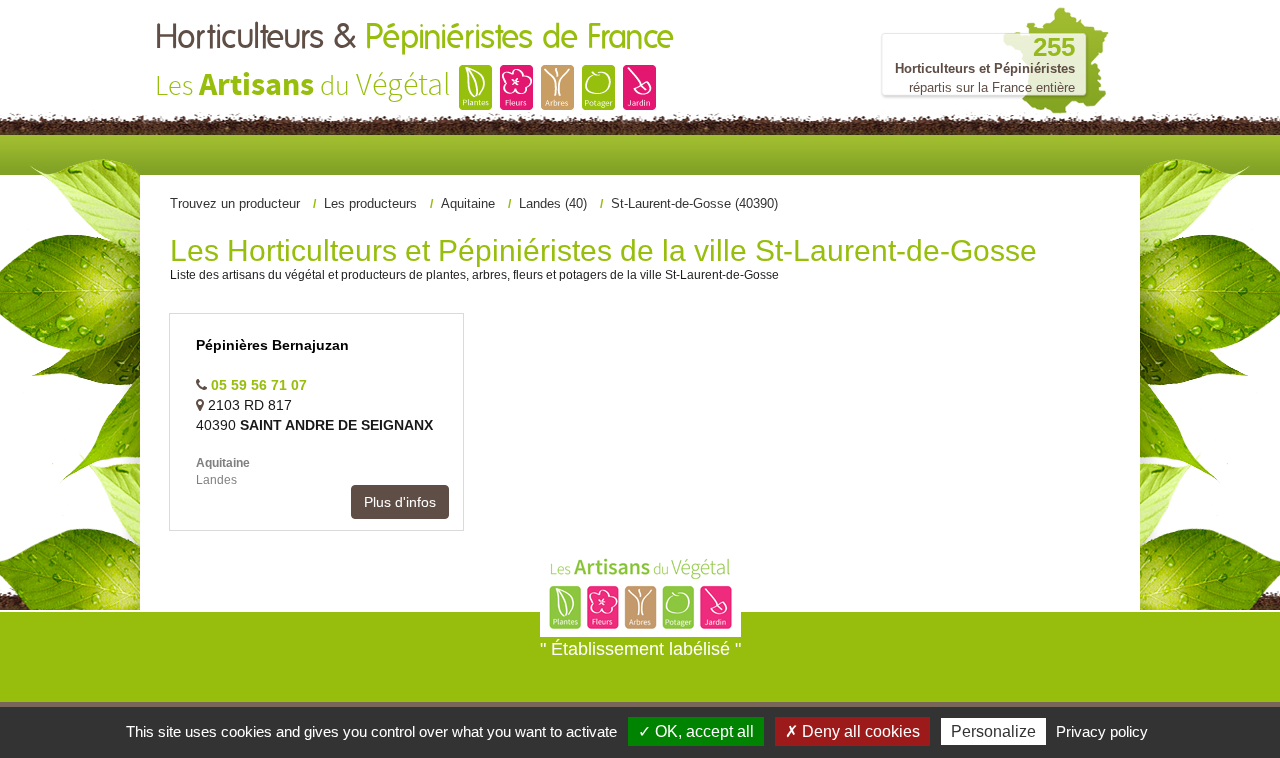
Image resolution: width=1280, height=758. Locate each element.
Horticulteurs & (414, 38)
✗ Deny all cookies (852, 731)
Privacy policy (1102, 731)
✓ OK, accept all (696, 731)
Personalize (993, 731)
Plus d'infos (400, 502)
